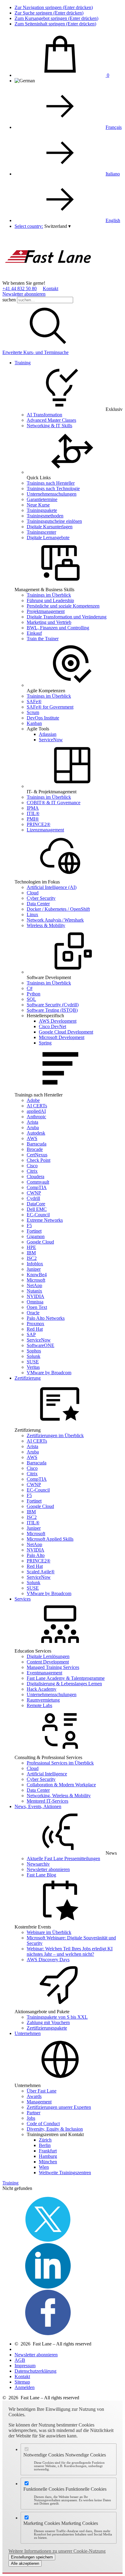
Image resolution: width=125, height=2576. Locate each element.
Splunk (34, 1356)
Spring (45, 1043)
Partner (34, 2113)
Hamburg (48, 2156)
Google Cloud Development (66, 1032)
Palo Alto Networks (46, 1318)
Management (39, 2102)
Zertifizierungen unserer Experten (59, 2107)
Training (23, 363)
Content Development (48, 1662)
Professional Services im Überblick (60, 1763)
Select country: (29, 226)
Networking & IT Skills (49, 426)
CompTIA (37, 1187)
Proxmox (35, 1324)
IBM (31, 1253)
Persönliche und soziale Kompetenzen (63, 606)
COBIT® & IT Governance (54, 803)
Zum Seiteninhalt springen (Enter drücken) (55, 24)
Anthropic (36, 1117)
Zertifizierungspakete (47, 2028)
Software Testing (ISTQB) (52, 1010)
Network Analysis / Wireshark (55, 920)
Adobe (33, 1100)
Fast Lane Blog (41, 1875)
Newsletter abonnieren (24, 294)
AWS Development (58, 1021)
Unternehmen (28, 2033)
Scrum (33, 712)
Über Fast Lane (42, 2091)
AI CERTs (37, 1106)
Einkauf (34, 633)
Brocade (35, 1149)
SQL (31, 999)
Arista (32, 1122)
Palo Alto (36, 1555)
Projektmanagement (46, 611)
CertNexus (37, 1155)
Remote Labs (39, 1705)
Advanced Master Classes (51, 420)
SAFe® (34, 701)
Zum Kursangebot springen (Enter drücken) (56, 18)
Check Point (39, 1160)
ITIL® (33, 813)
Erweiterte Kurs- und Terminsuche (35, 352)
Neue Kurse (38, 505)
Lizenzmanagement (45, 830)
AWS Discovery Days (48, 1960)
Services (23, 1599)
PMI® (33, 819)
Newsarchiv (38, 1864)
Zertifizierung (28, 1378)
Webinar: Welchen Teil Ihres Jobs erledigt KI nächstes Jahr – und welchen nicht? (70, 1951)
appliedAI (36, 1111)
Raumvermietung (43, 1700)
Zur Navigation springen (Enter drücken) (54, 7)
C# (30, 988)
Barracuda (37, 1144)
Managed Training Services (53, 1667)
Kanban (34, 723)
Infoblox (35, 1264)
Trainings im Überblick (49, 595)
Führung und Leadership (50, 600)
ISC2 (32, 1258)
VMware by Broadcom (49, 1373)
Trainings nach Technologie (53, 488)
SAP (31, 1334)
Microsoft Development (62, 1037)
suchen (9, 300)
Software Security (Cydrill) (53, 1005)
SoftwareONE (41, 1345)
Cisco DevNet (52, 1026)
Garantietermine (42, 499)
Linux (32, 914)
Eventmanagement (44, 1673)
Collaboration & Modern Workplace (61, 1785)
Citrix (32, 1171)
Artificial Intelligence (47, 1774)
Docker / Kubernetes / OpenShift (58, 909)
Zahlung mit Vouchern (48, 2022)
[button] (57, 226)
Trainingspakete (42, 510)
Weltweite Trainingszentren (65, 2173)
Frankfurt (48, 2151)
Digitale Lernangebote (48, 537)
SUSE (33, 1362)
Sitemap (22, 2382)
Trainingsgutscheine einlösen (54, 521)
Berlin (45, 2145)
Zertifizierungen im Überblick (55, 1435)
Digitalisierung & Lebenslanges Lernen (64, 1684)
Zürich (45, 2140)
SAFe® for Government (50, 707)
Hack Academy (42, 1689)
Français (114, 127)
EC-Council (38, 1215)
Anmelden (25, 2387)
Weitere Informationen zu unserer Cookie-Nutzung (57, 2551)
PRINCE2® (39, 824)
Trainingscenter (41, 532)
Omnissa (35, 1302)
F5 (29, 1226)
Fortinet (34, 1231)
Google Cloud (40, 1242)
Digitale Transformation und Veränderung (67, 617)
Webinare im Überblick (49, 1932)
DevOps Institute (43, 718)
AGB (20, 2360)
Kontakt (51, 288)
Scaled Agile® (41, 1572)
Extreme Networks (45, 1220)
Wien (44, 2167)
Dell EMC (37, 1209)
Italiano (113, 174)
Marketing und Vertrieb (49, 622)
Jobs (31, 2118)
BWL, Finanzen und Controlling (58, 628)
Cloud (33, 893)
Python (34, 994)
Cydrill (33, 1198)
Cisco (32, 1166)
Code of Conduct (43, 2124)
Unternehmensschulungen (52, 494)
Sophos (34, 1351)
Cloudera (35, 1177)
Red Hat (35, 1329)
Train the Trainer (43, 639)
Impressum (25, 2366)
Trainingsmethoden (45, 516)
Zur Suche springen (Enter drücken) (49, 13)
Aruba (33, 1127)
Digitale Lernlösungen (48, 1656)
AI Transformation (44, 415)
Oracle (33, 1313)
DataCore (36, 1204)
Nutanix (34, 1291)
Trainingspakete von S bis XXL (57, 2017)
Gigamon (36, 1236)
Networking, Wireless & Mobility (59, 1796)
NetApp (34, 1285)
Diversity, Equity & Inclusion (55, 2129)
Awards (34, 2096)
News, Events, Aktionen (38, 1806)
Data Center (38, 904)
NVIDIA (35, 1296)
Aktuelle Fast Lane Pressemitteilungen (63, 1858)
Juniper (34, 1269)
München (48, 2162)
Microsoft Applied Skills (50, 1539)
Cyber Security (41, 898)
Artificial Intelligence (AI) (52, 887)
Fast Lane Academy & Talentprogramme (66, 1678)
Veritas (33, 1367)
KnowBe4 (37, 1275)
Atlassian (48, 734)
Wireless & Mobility (46, 925)
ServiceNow (51, 740)
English (113, 220)
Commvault (38, 1182)
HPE (31, 1247)
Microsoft (36, 1280)
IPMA (33, 808)
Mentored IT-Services (47, 1801)
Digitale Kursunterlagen (50, 527)
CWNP (34, 1193)
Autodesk (36, 1133)
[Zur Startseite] (48, 278)
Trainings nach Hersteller (51, 483)
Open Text (37, 1307)
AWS (32, 1138)
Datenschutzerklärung (35, 2371)
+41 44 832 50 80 (20, 288)
